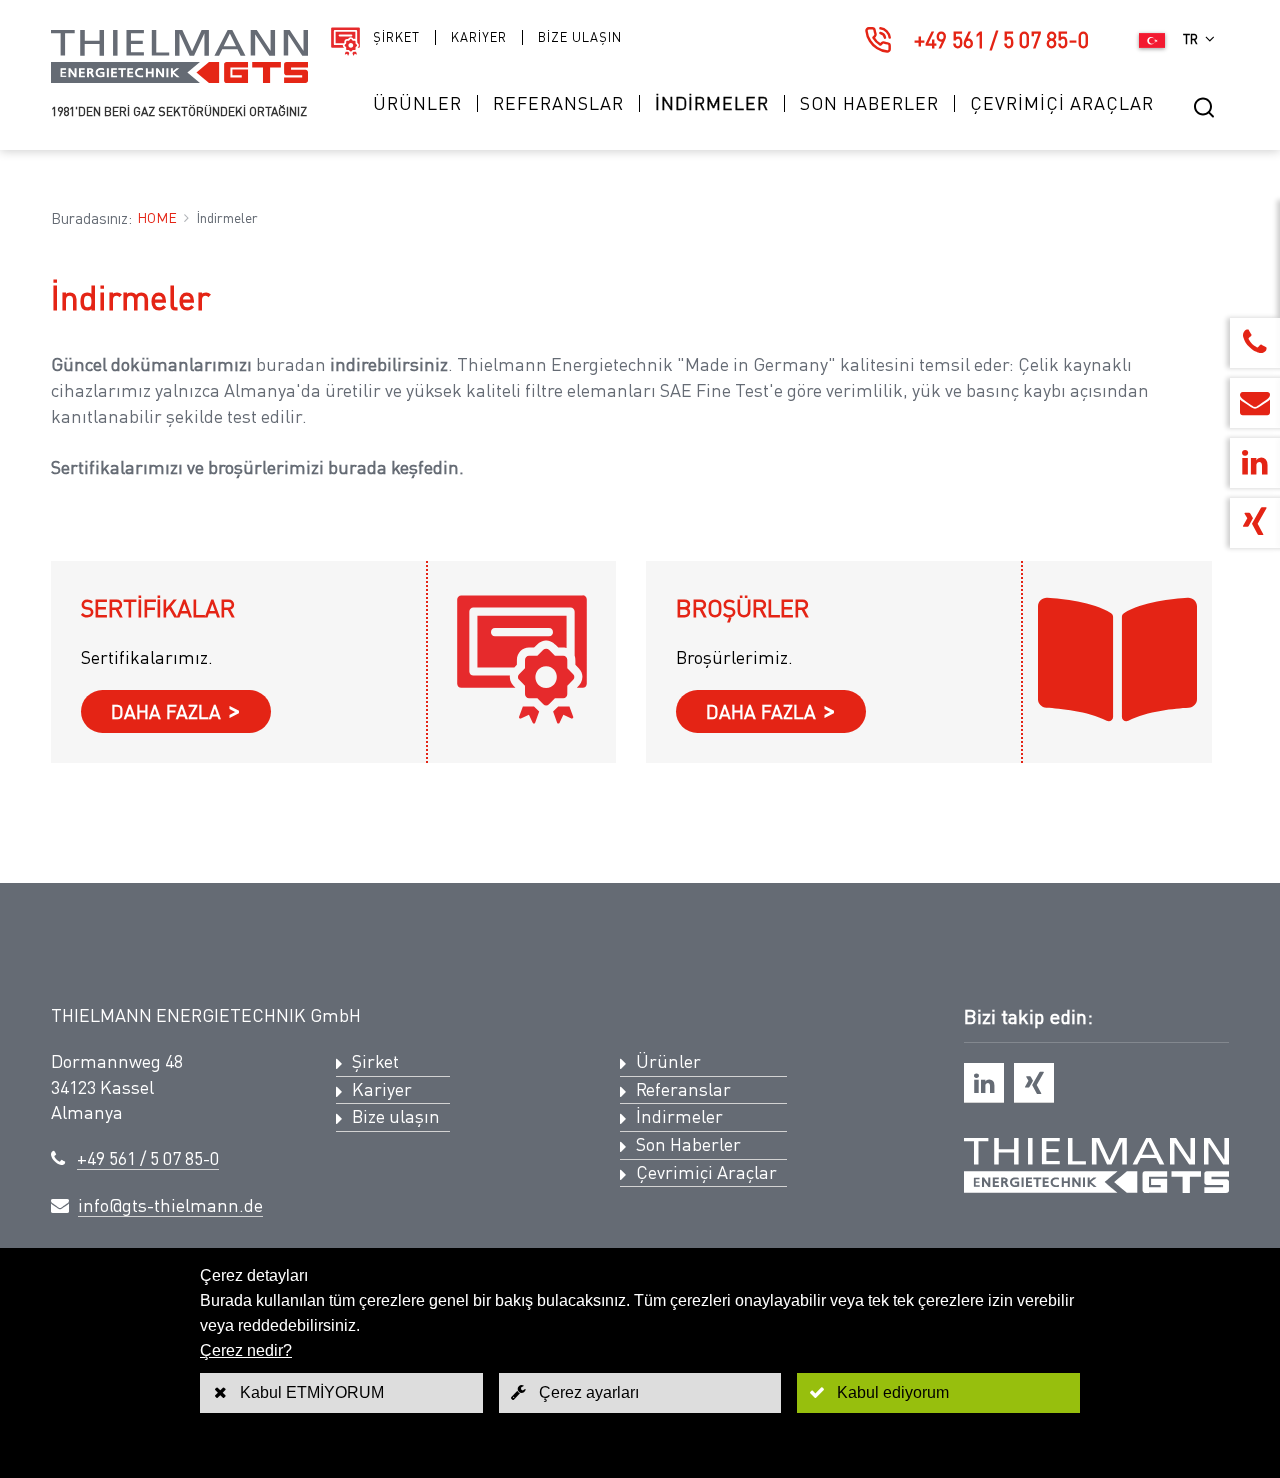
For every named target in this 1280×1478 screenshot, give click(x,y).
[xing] (1034, 1083)
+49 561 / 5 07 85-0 (1001, 39)
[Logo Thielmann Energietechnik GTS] (179, 77)
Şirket (396, 37)
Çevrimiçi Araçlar (1062, 103)
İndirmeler (712, 103)
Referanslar (558, 103)
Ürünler (417, 103)
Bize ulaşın (580, 37)
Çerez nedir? (246, 1350)
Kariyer (479, 37)
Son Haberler (869, 103)
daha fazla (166, 711)
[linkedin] (984, 1083)
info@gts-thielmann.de (170, 1205)
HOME (157, 217)
